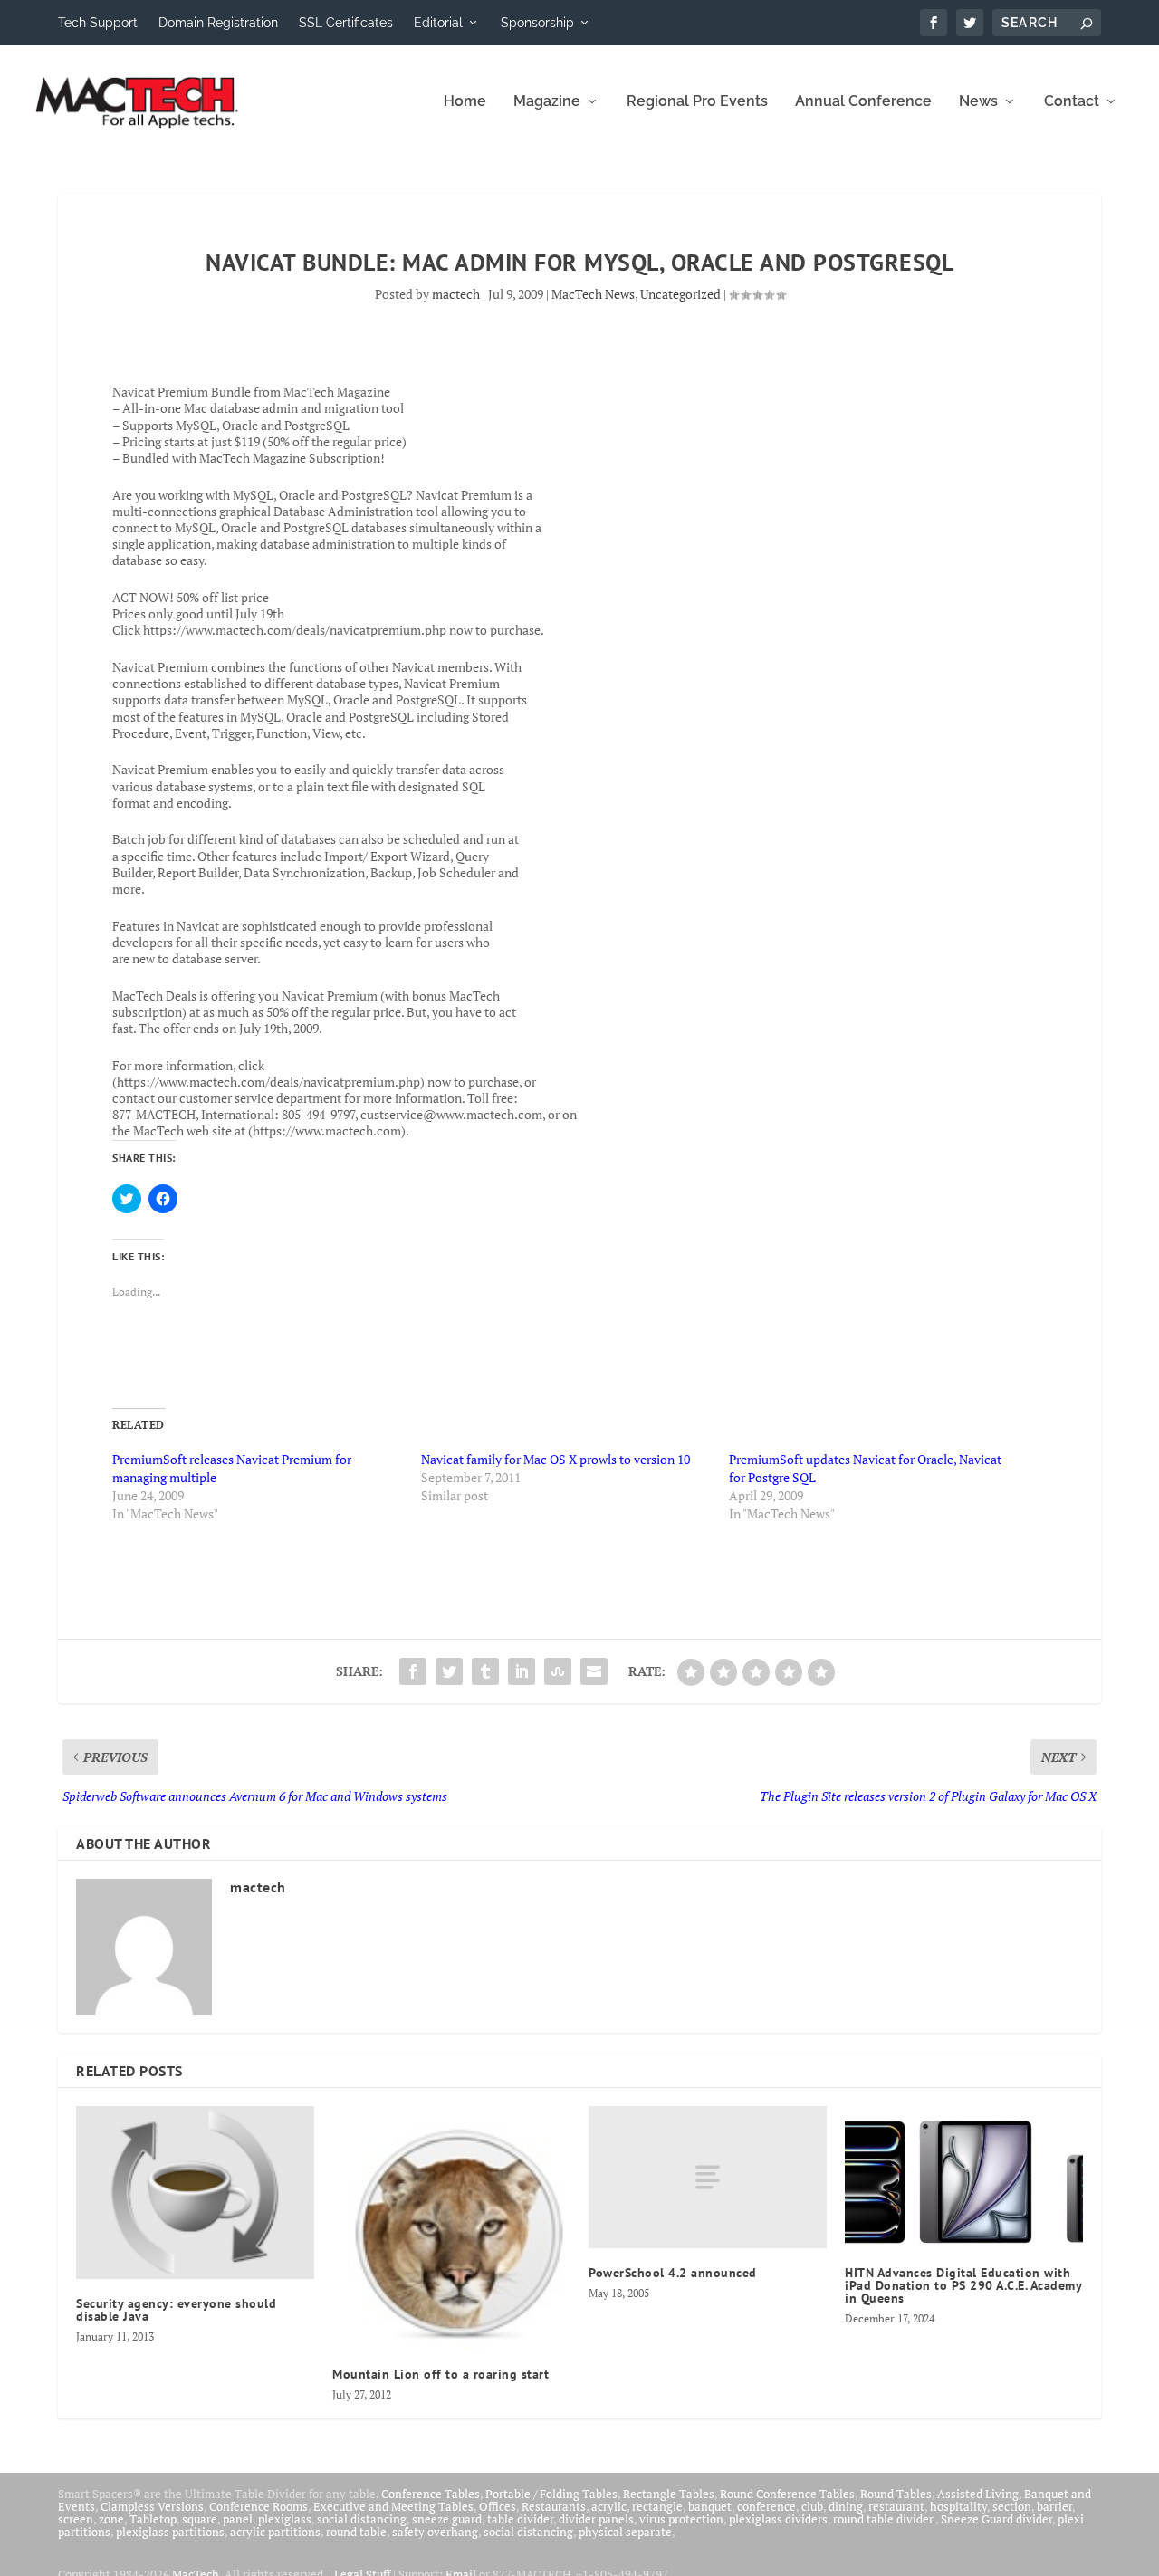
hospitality (958, 2506)
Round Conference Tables (787, 2494)
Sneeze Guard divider (996, 2519)
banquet (710, 2506)
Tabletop (153, 2519)
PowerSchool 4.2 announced (673, 2273)
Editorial (438, 23)
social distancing (362, 2519)
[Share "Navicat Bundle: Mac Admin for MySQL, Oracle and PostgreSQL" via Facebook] (413, 1671)
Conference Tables (431, 2494)
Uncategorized (680, 294)
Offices (498, 2506)
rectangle (657, 2506)
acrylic (609, 2506)
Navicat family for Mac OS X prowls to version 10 (556, 1459)
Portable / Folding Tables (551, 2494)
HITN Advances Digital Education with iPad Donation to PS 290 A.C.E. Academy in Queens (963, 2285)
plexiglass (285, 2519)
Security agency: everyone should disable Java (176, 2310)
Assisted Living (978, 2494)
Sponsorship (537, 23)
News (978, 102)
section (1012, 2506)
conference (766, 2506)
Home (465, 102)
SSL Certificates (346, 23)
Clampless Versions (152, 2506)
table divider (520, 2519)
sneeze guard (447, 2519)
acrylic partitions (275, 2532)
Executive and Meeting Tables (393, 2506)
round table (356, 2532)
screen (76, 2519)
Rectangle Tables (669, 2494)
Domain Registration (218, 23)
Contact (1072, 102)
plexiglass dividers (778, 2519)
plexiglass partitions (170, 2532)
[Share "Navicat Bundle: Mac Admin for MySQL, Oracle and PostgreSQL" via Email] (594, 1671)
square (200, 2519)
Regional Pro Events (697, 102)
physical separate (625, 2532)
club (812, 2506)
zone (111, 2519)
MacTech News (593, 294)
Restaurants (554, 2506)
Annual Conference (863, 102)
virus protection (681, 2519)
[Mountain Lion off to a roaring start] (451, 2228)
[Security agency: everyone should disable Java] (195, 2193)
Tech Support (98, 23)
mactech (456, 294)
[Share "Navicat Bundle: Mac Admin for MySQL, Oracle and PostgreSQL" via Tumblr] (485, 1671)
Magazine (547, 102)
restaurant (896, 2506)
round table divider (884, 2519)
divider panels (596, 2519)
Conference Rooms (259, 2506)
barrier (1054, 2506)
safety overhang (435, 2532)
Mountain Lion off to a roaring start (441, 2374)
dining (846, 2506)
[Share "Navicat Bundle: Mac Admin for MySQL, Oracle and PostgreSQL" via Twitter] (449, 1671)
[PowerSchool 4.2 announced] (708, 2178)
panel (238, 2519)
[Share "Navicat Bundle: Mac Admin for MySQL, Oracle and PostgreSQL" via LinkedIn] (522, 1671)
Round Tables (896, 2494)
